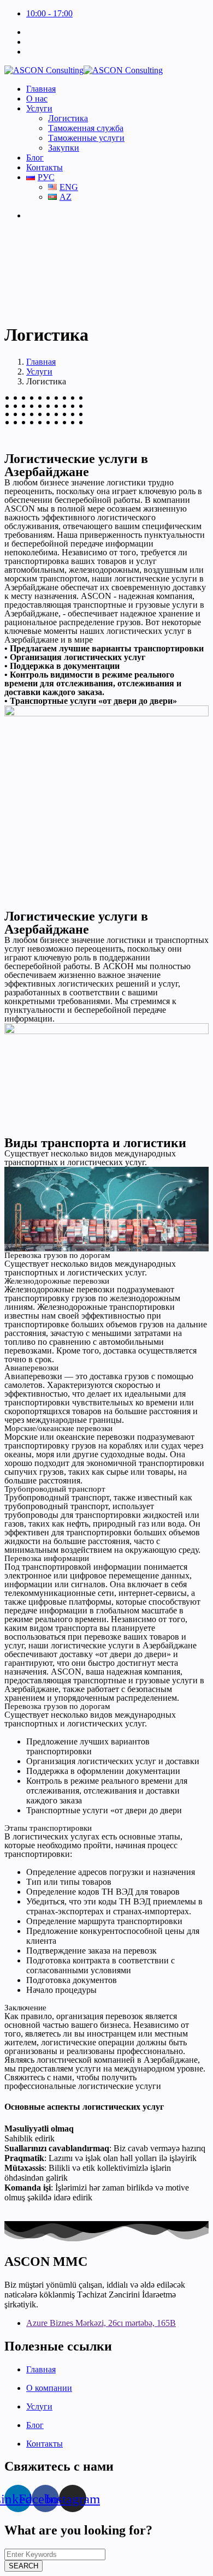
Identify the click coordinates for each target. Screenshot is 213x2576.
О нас (37, 99)
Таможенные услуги (86, 138)
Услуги (39, 108)
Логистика (68, 118)
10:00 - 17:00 (49, 13)
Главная (41, 89)
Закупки (64, 148)
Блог (35, 158)
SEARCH (23, 2566)
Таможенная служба (86, 128)
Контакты (45, 167)
